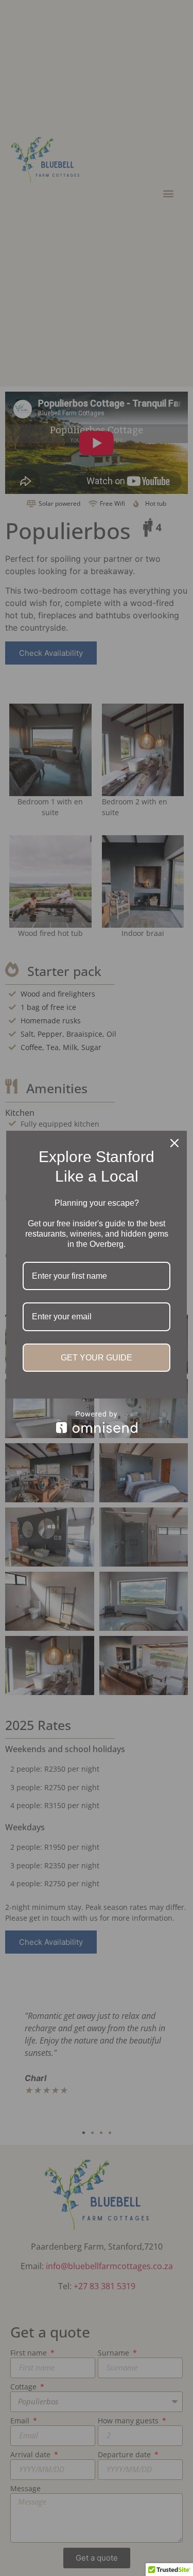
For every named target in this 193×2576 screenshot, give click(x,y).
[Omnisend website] (97, 1422)
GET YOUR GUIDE (97, 1358)
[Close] (174, 1143)
